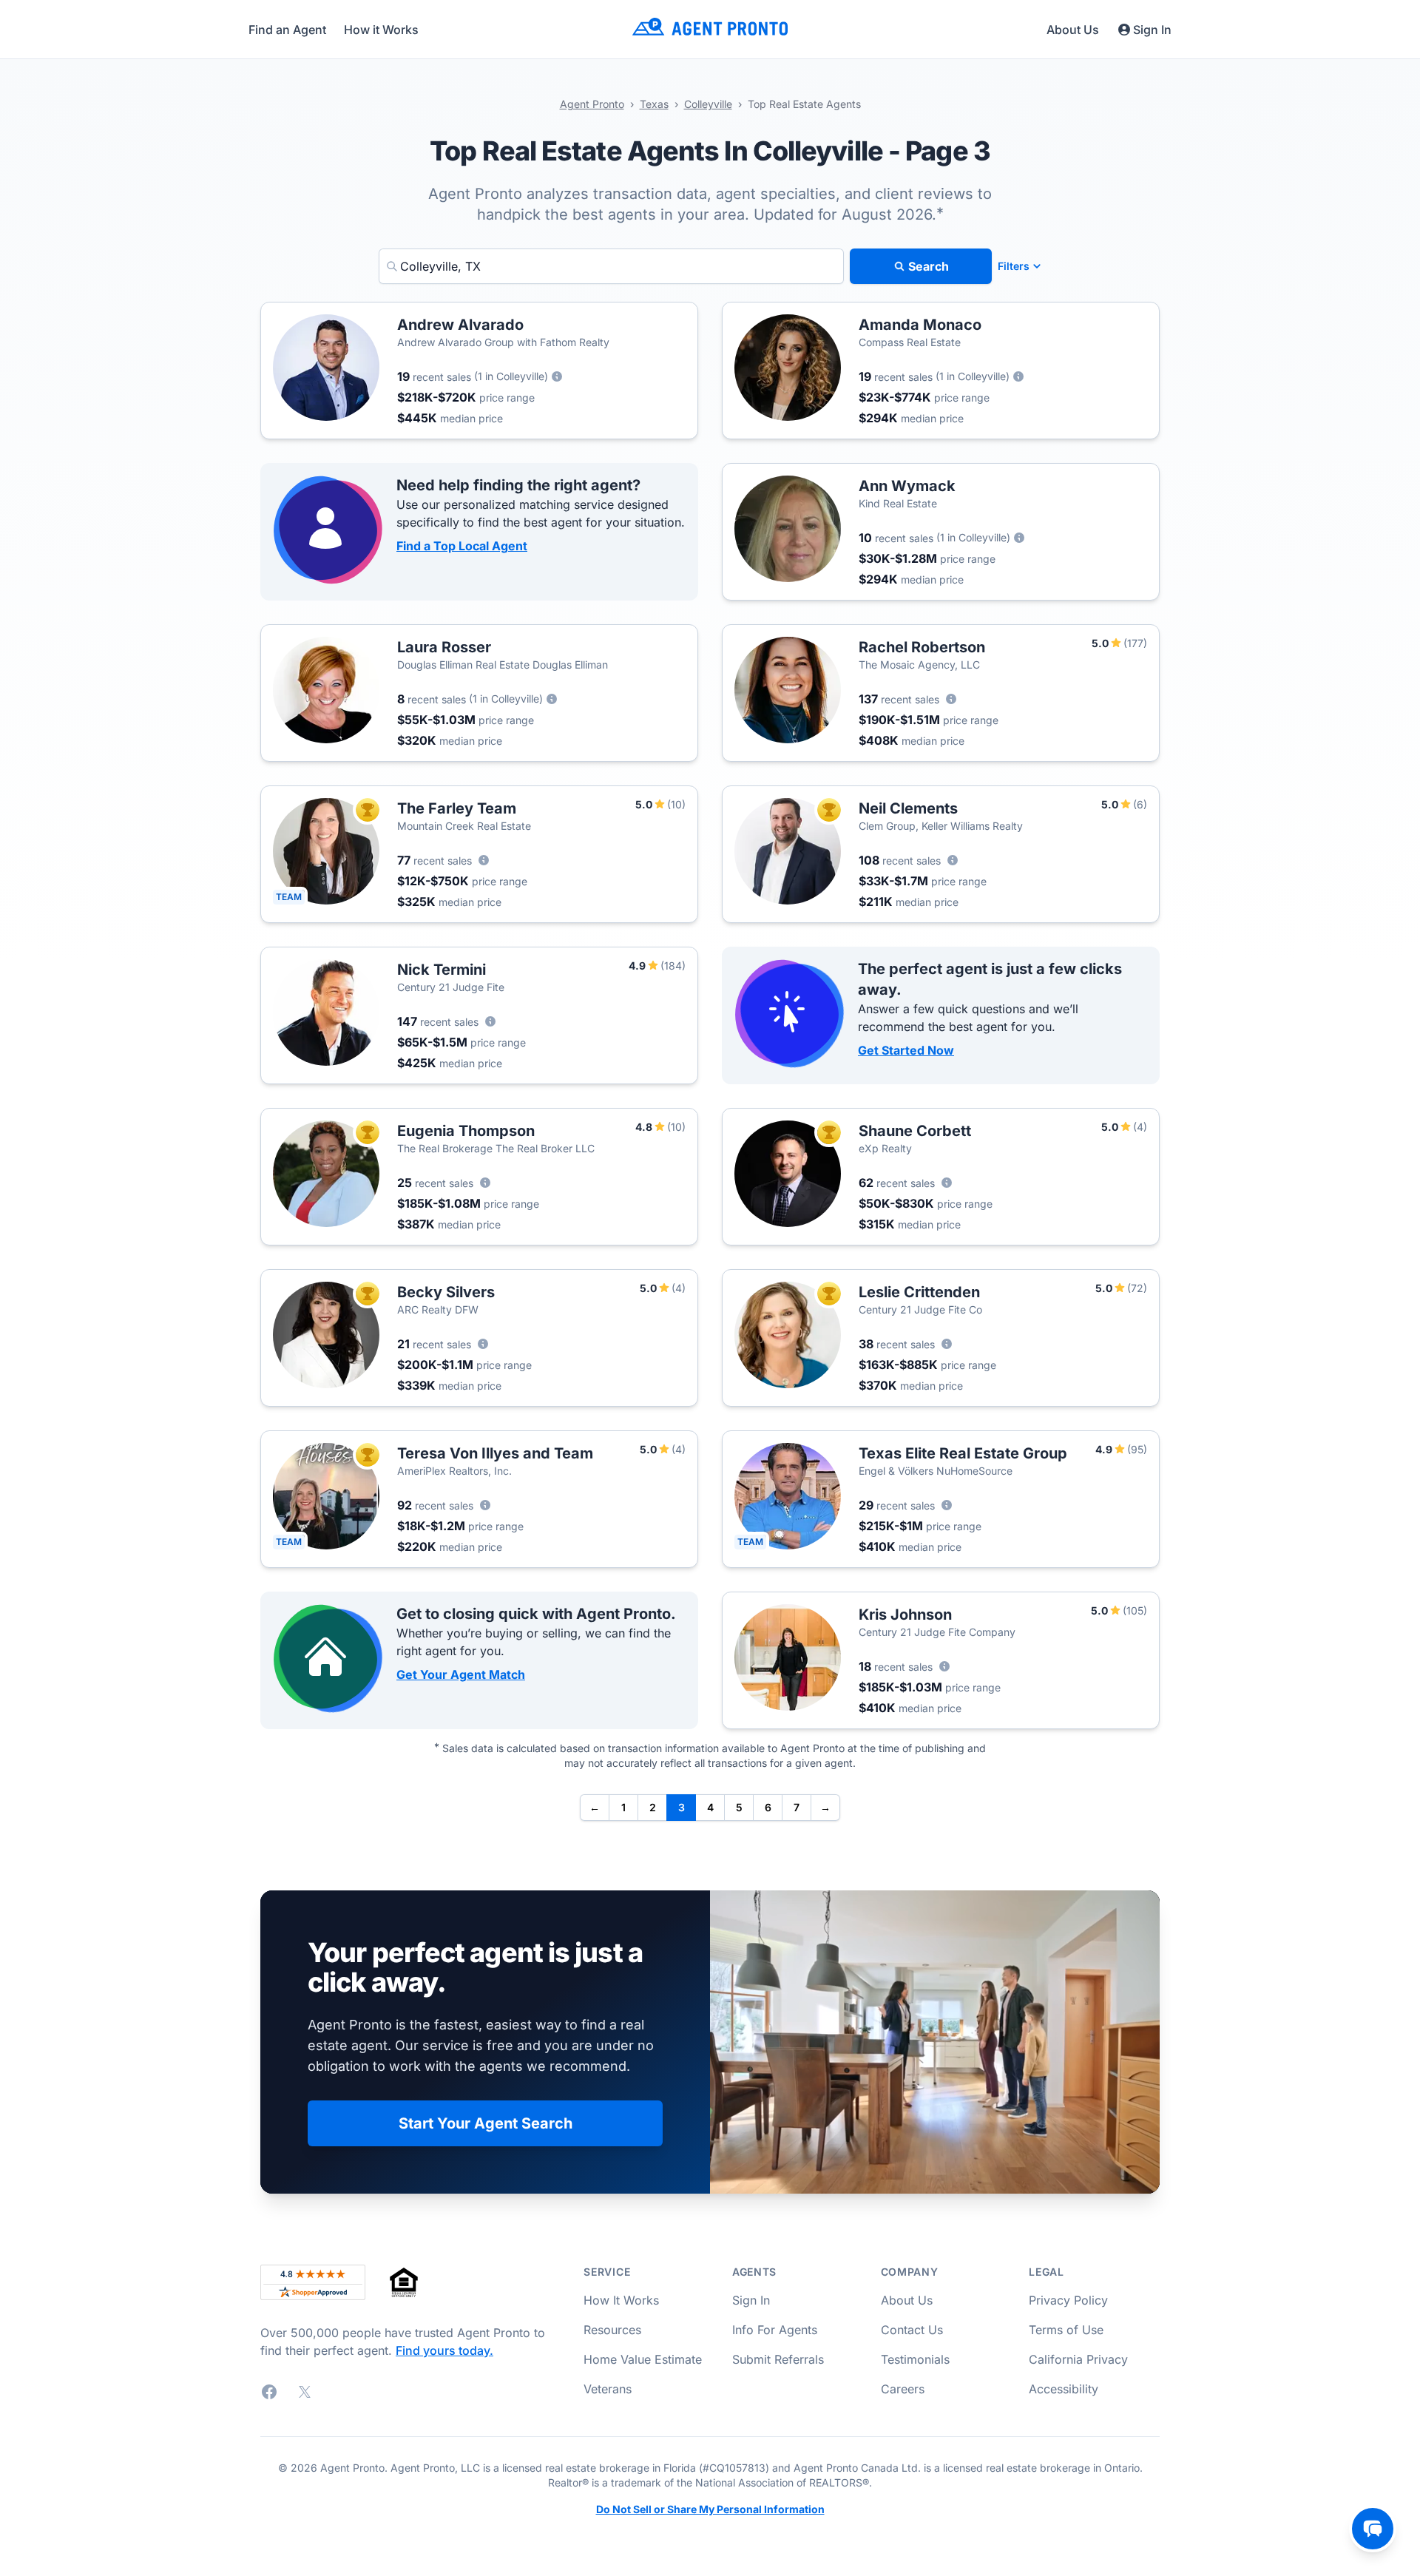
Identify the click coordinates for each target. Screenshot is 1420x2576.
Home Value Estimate (643, 2359)
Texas (654, 104)
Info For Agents (775, 2330)
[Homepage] (710, 29)
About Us (1073, 30)
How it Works (381, 30)
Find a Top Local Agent (462, 546)
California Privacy (1078, 2359)
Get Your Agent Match (461, 1674)
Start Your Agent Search (486, 2123)
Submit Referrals (778, 2359)
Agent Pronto (592, 104)
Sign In (1152, 30)
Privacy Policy (1068, 2300)
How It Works (621, 2300)
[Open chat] (1373, 2529)
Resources (612, 2330)
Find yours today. (444, 2350)
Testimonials (915, 2359)
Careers (903, 2389)
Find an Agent (287, 30)
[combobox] (611, 266)
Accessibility (1064, 2389)
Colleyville (708, 104)
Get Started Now (906, 1050)
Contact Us (912, 2330)
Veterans (608, 2389)
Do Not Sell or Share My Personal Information (710, 2509)
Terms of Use (1066, 2330)
